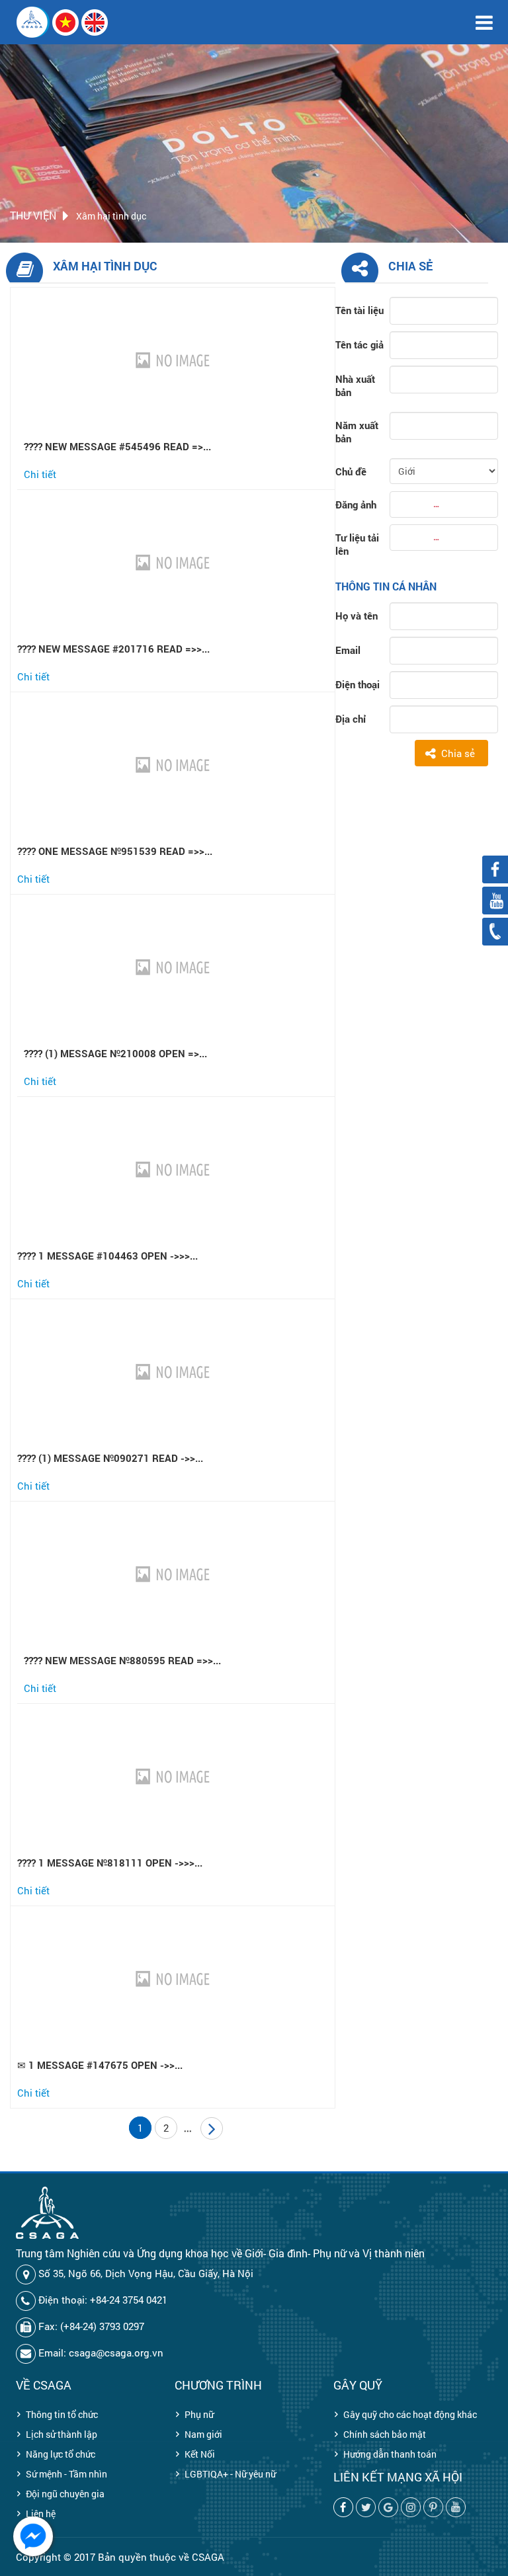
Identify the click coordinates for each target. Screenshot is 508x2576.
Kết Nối (200, 2454)
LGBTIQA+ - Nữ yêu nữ (230, 2474)
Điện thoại (358, 684)
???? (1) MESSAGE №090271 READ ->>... (110, 1458)
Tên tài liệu (360, 310)
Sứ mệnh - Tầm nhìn (66, 2474)
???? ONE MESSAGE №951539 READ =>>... (115, 851)
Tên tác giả (360, 344)
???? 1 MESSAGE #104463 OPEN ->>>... (107, 1256)
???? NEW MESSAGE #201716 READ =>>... (113, 649)
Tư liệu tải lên (357, 544)
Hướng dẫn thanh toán (390, 2454)
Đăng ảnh (356, 504)
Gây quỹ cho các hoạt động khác (410, 2414)
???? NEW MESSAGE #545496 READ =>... (117, 446)
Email (348, 650)
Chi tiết (40, 474)
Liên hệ (41, 2514)
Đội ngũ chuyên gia (65, 2494)
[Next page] (212, 2128)
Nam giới (203, 2434)
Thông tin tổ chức (62, 2414)
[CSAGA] (33, 22)
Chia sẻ (458, 753)
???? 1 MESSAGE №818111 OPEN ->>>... (110, 1863)
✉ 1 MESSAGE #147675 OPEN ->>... (100, 2065)
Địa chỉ (351, 719)
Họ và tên (357, 616)
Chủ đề (351, 471)
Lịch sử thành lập (62, 2434)
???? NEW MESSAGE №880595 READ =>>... (122, 1660)
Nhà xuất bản (355, 385)
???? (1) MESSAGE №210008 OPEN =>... (115, 1053)
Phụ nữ (199, 2414)
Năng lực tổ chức (61, 2454)
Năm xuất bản (357, 432)
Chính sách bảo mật (385, 2434)
